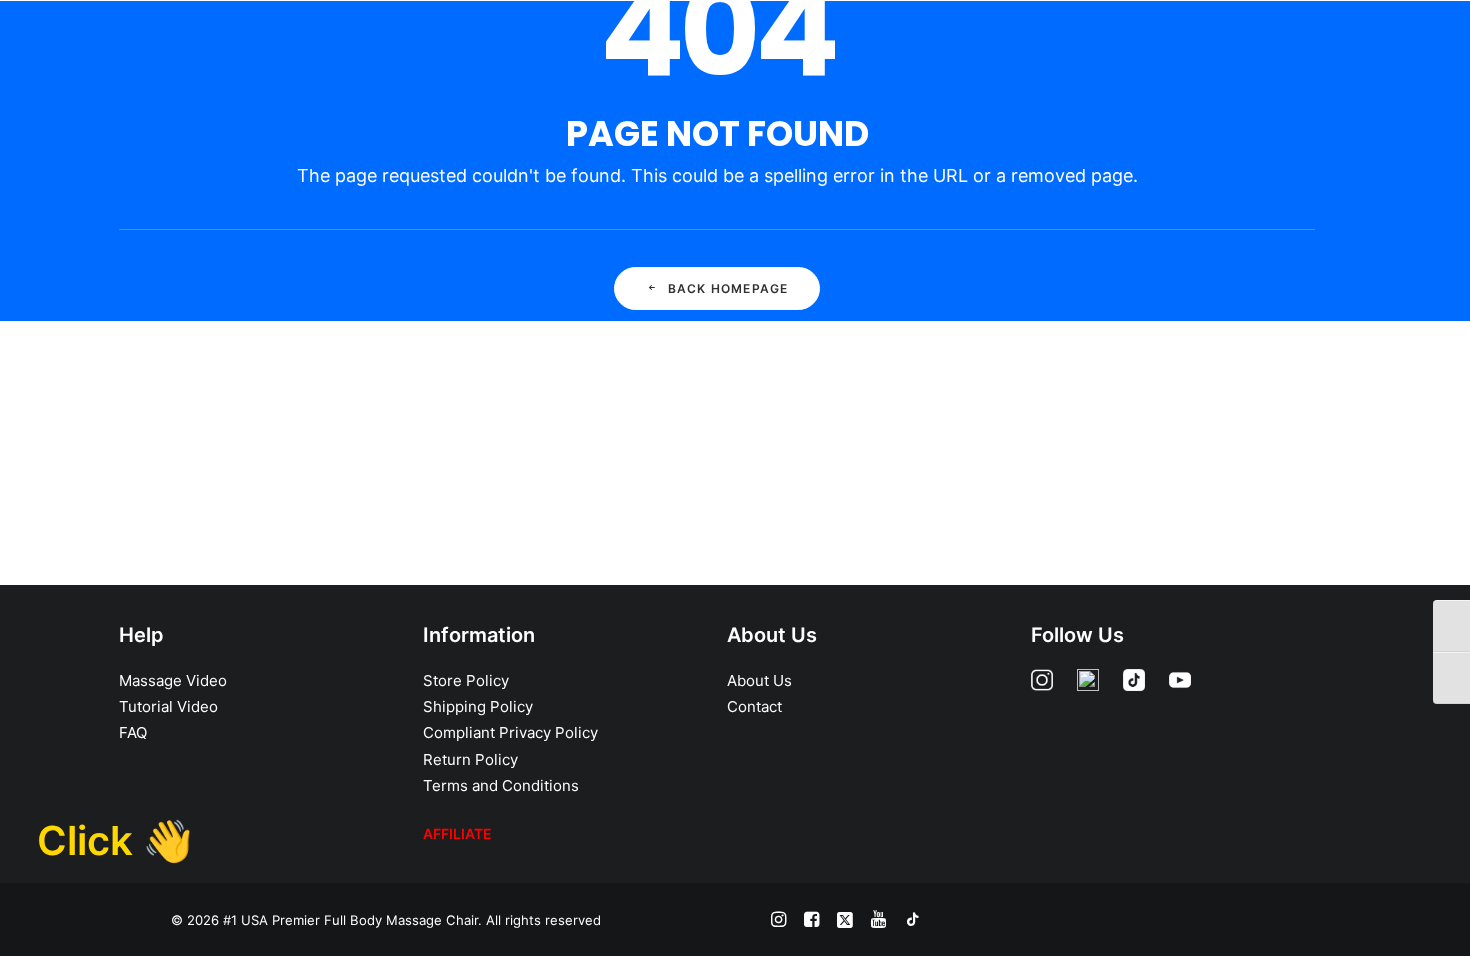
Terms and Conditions (501, 785)
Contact (754, 706)
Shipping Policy (478, 706)
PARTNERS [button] (918, 47)
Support (1019, 47)
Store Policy (466, 680)
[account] (1382, 47)
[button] (1335, 47)
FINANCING (809, 47)
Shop (717, 47)
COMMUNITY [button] (1130, 47)
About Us (759, 680)
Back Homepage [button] (728, 288)
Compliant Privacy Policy (510, 732)
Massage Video (173, 680)
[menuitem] (717, 47)
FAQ (133, 732)
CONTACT (1242, 47)
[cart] (1420, 47)
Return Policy (470, 759)
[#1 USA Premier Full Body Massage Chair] (161, 47)
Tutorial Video (168, 706)
